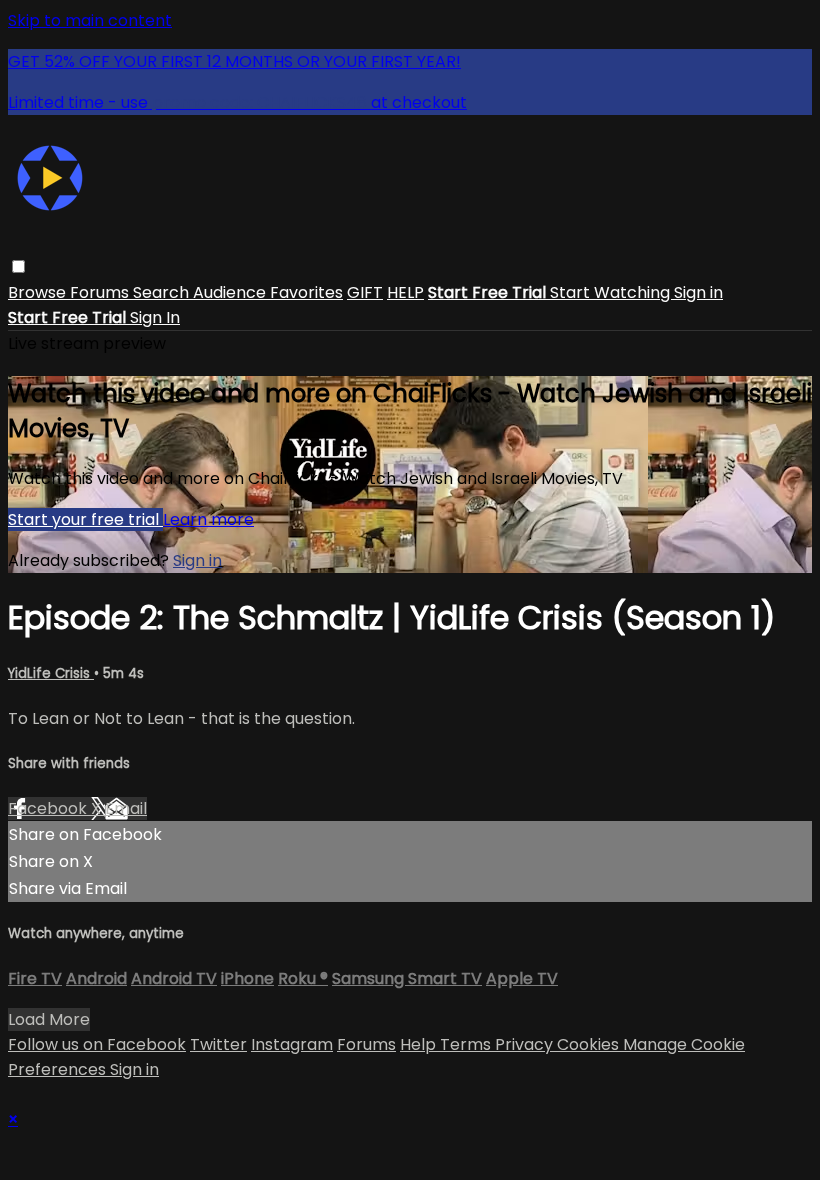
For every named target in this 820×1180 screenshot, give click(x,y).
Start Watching (612, 292)
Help (420, 1044)
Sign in (698, 292)
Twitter (218, 1044)
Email (126, 808)
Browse (39, 292)
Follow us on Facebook (97, 1044)
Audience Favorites (268, 292)
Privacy (526, 1044)
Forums (101, 292)
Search (163, 292)
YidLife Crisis (51, 673)
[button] (18, 266)
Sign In (155, 317)
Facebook (49, 808)
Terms (467, 1044)
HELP (405, 292)
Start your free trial (85, 519)
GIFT (365, 292)
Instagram (292, 1044)
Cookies (590, 1044)
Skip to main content (90, 20)
